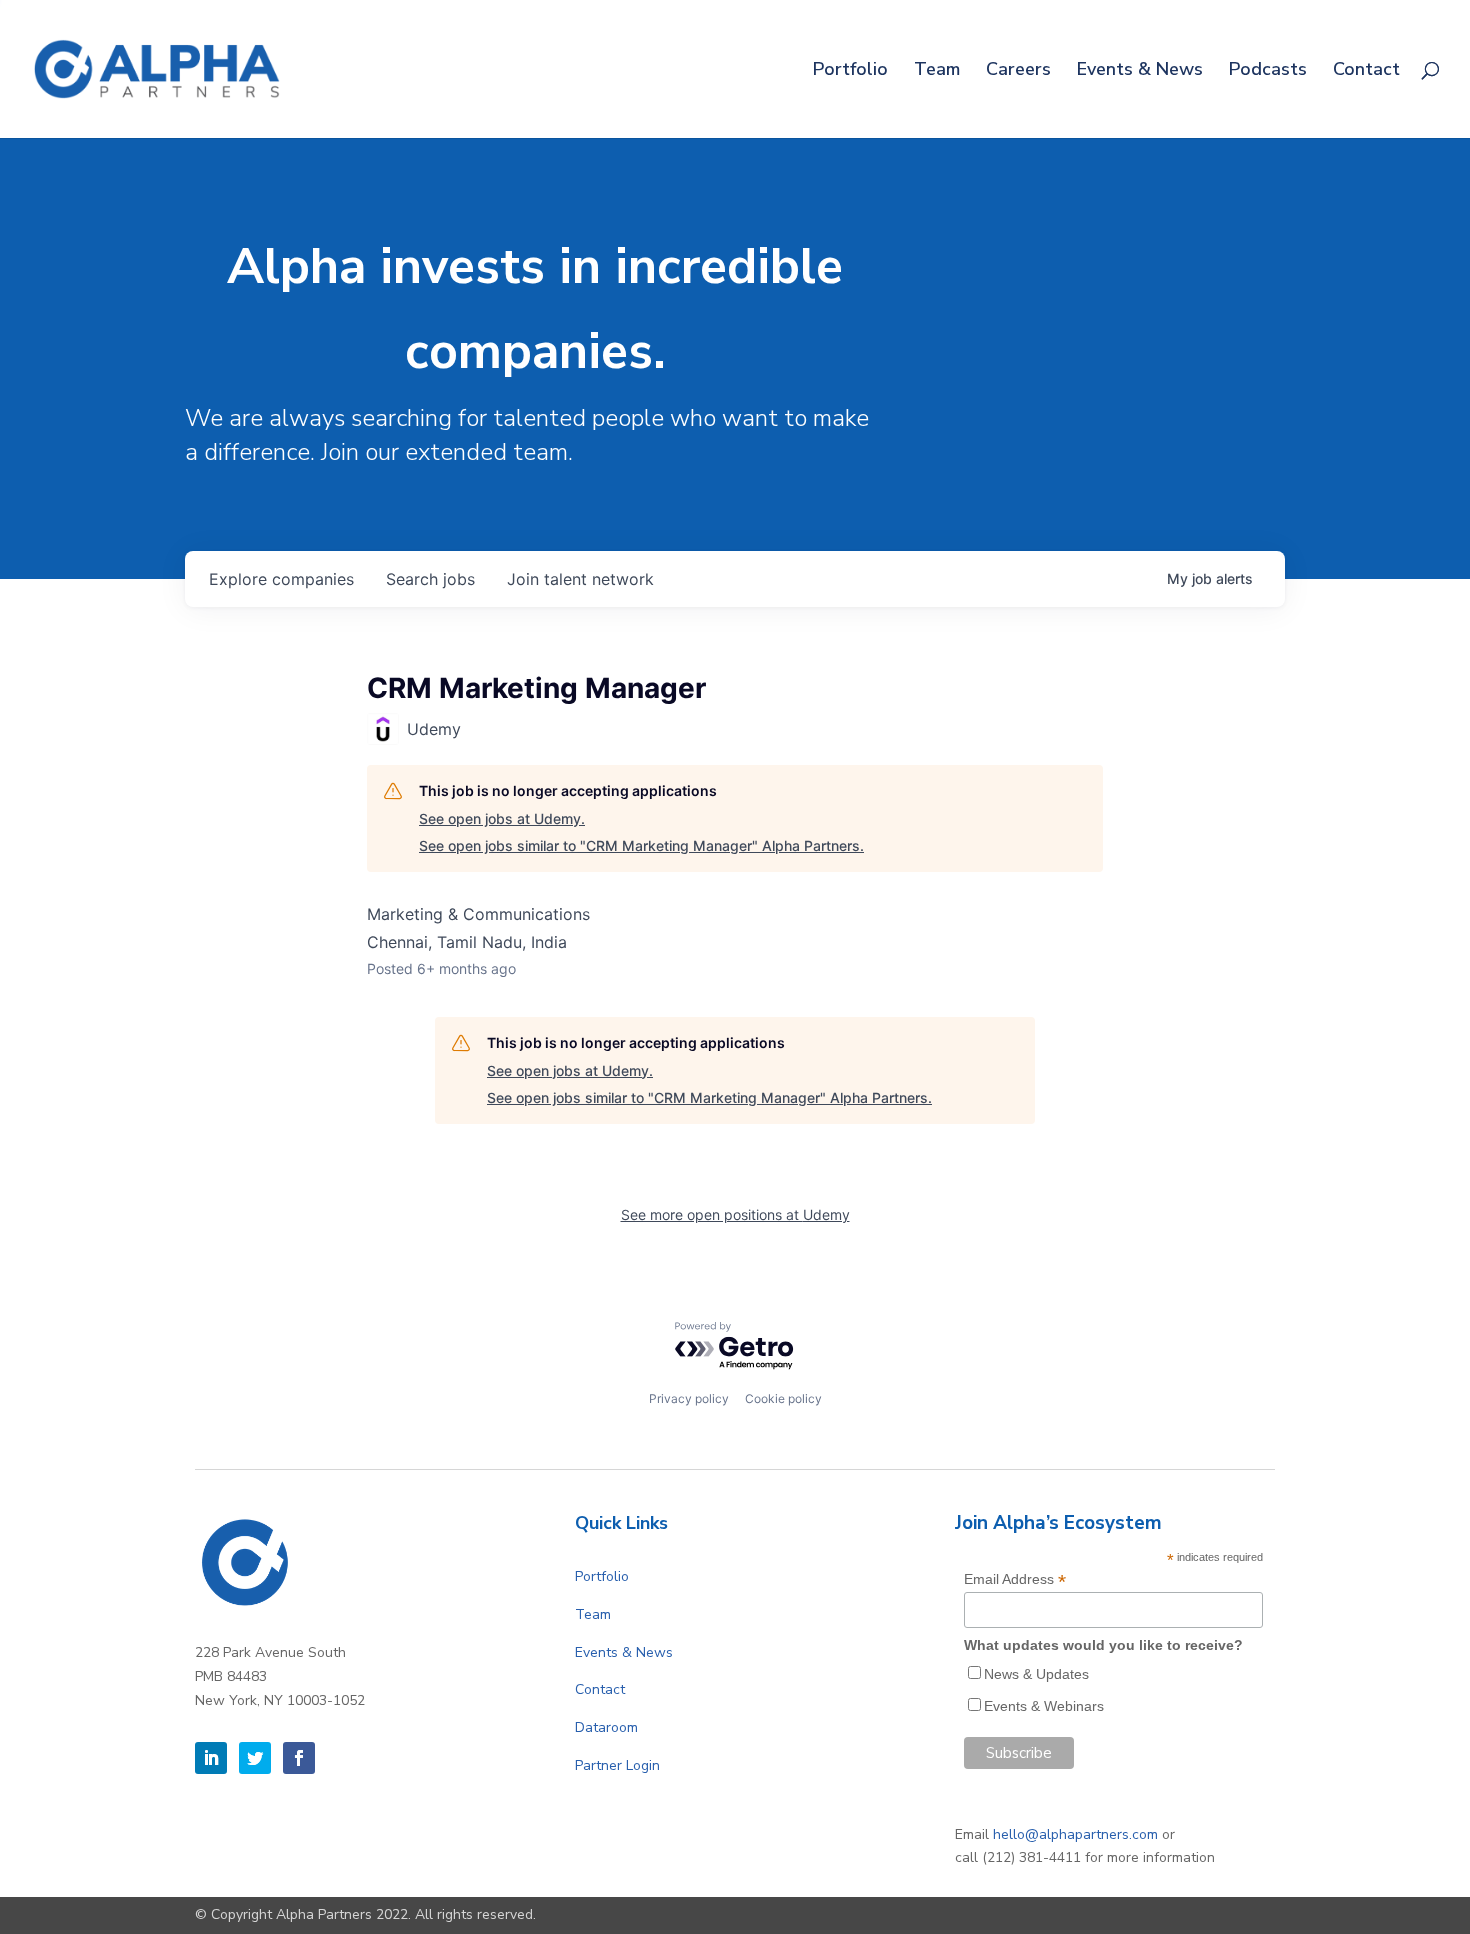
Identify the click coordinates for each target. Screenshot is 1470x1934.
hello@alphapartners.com (1075, 1834)
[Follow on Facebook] (299, 1758)
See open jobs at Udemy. (502, 818)
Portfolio (850, 71)
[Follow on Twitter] (255, 1758)
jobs (430, 579)
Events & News (1140, 71)
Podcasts (1268, 71)
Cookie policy (783, 1398)
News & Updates (1036, 1674)
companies (281, 579)
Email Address (1015, 1579)
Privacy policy (689, 1398)
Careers (1018, 71)
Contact (1366, 71)
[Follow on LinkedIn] (211, 1758)
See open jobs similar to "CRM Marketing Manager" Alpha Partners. (641, 845)
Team (937, 71)
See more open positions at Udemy (735, 1214)
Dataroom (606, 1727)
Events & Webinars (1044, 1706)
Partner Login (617, 1765)
